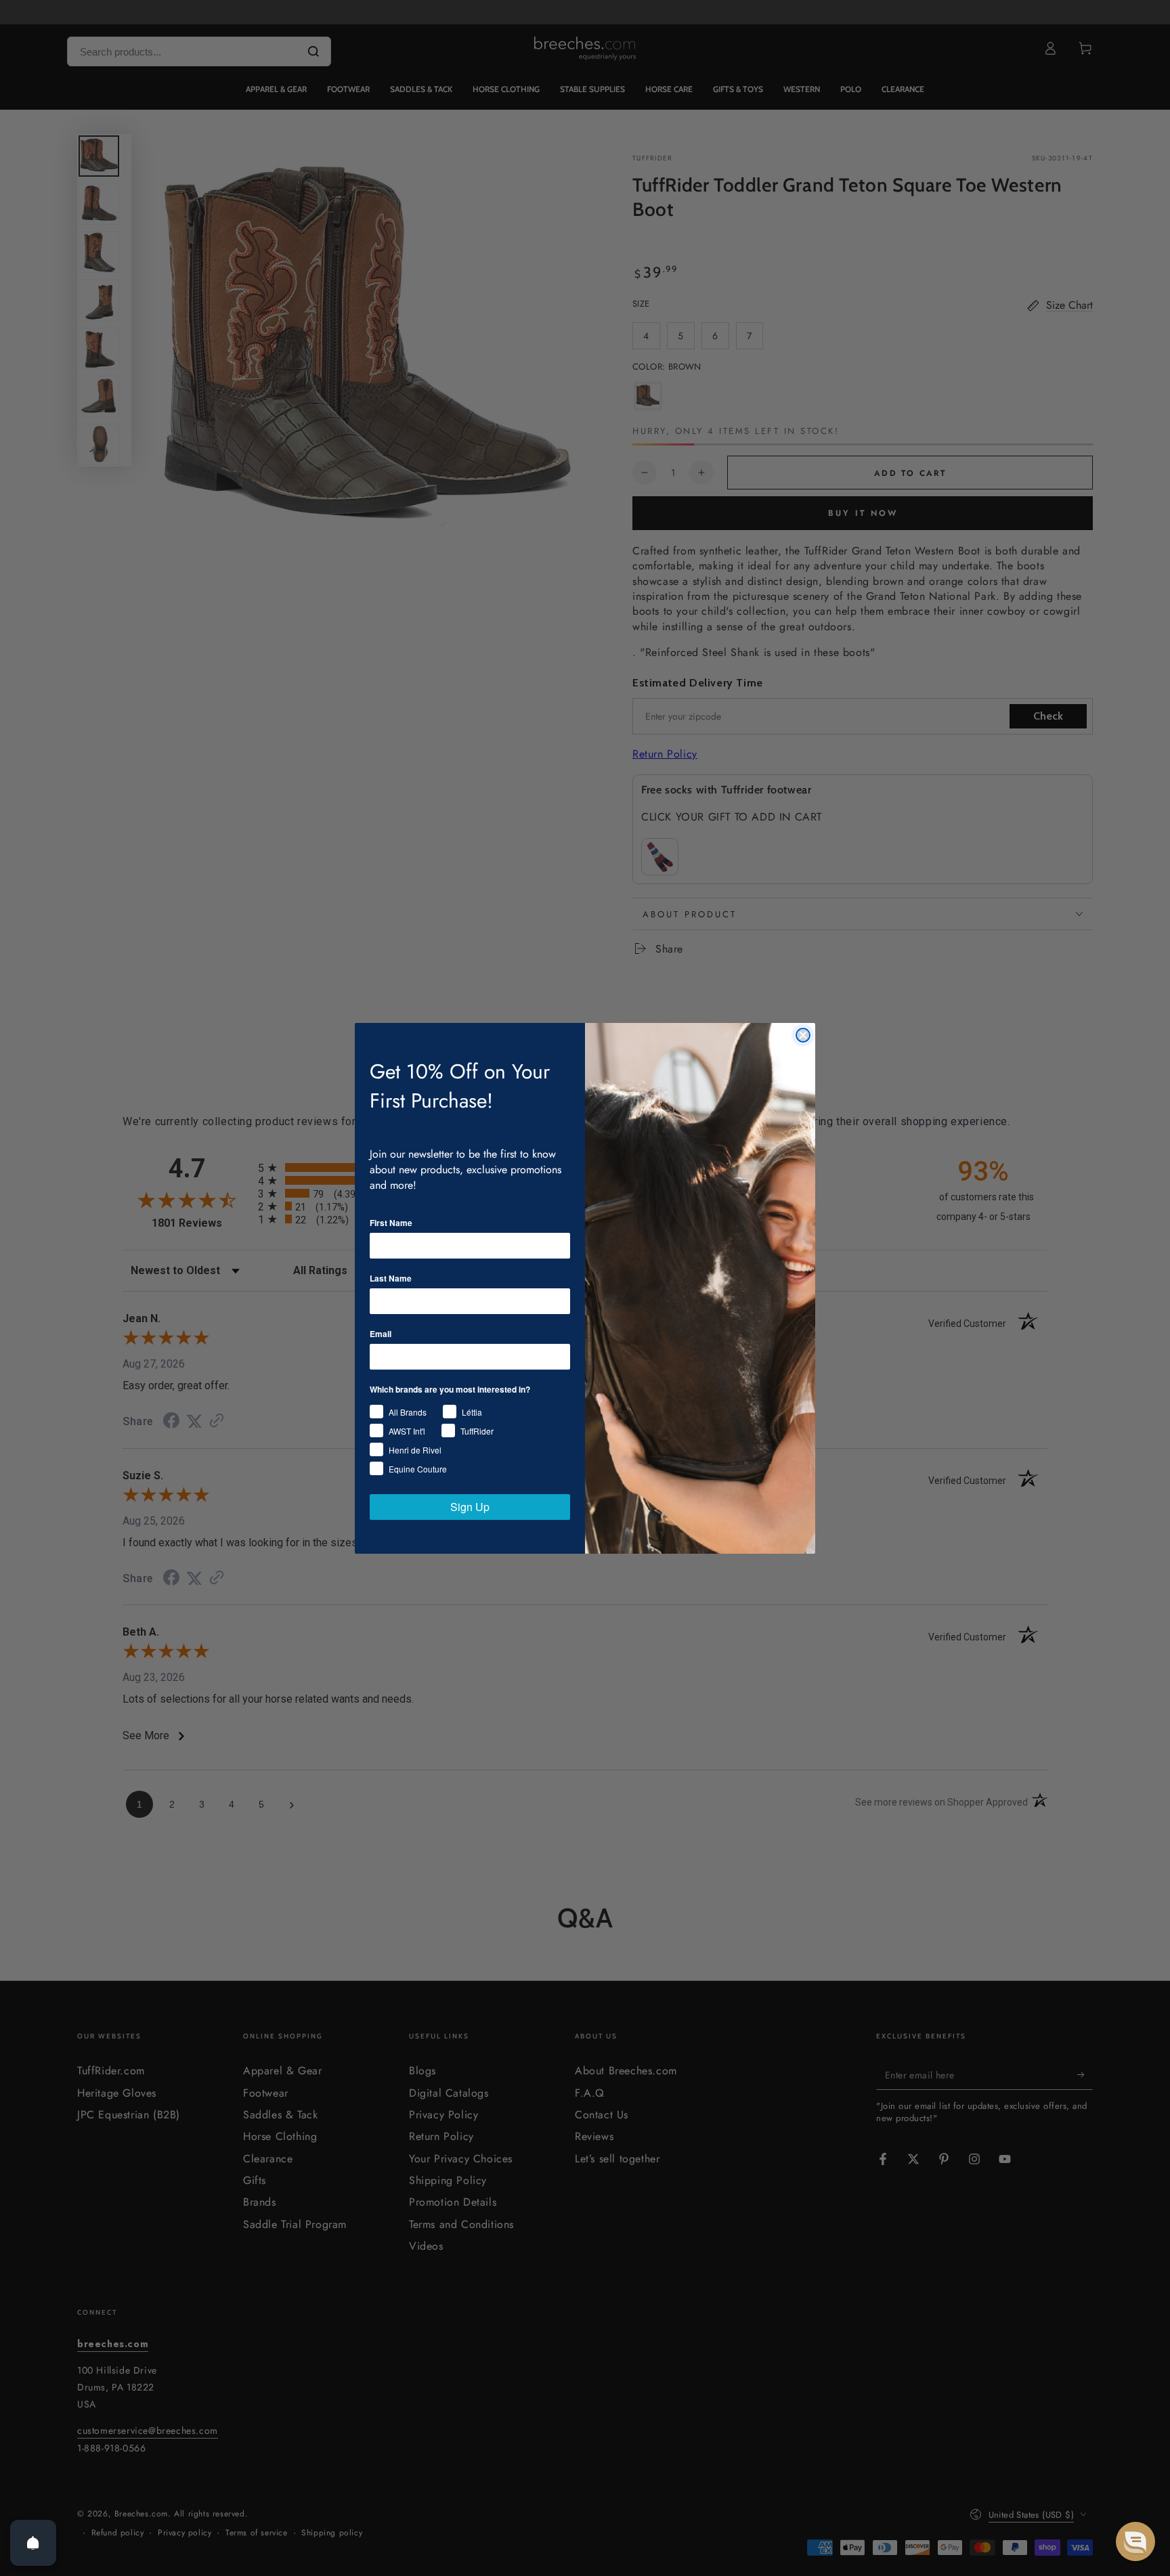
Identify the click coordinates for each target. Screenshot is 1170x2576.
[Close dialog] (803, 1035)
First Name (391, 1223)
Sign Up (470, 1507)
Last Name (391, 1278)
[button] (1135, 2541)
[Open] (33, 2543)
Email (381, 1334)
